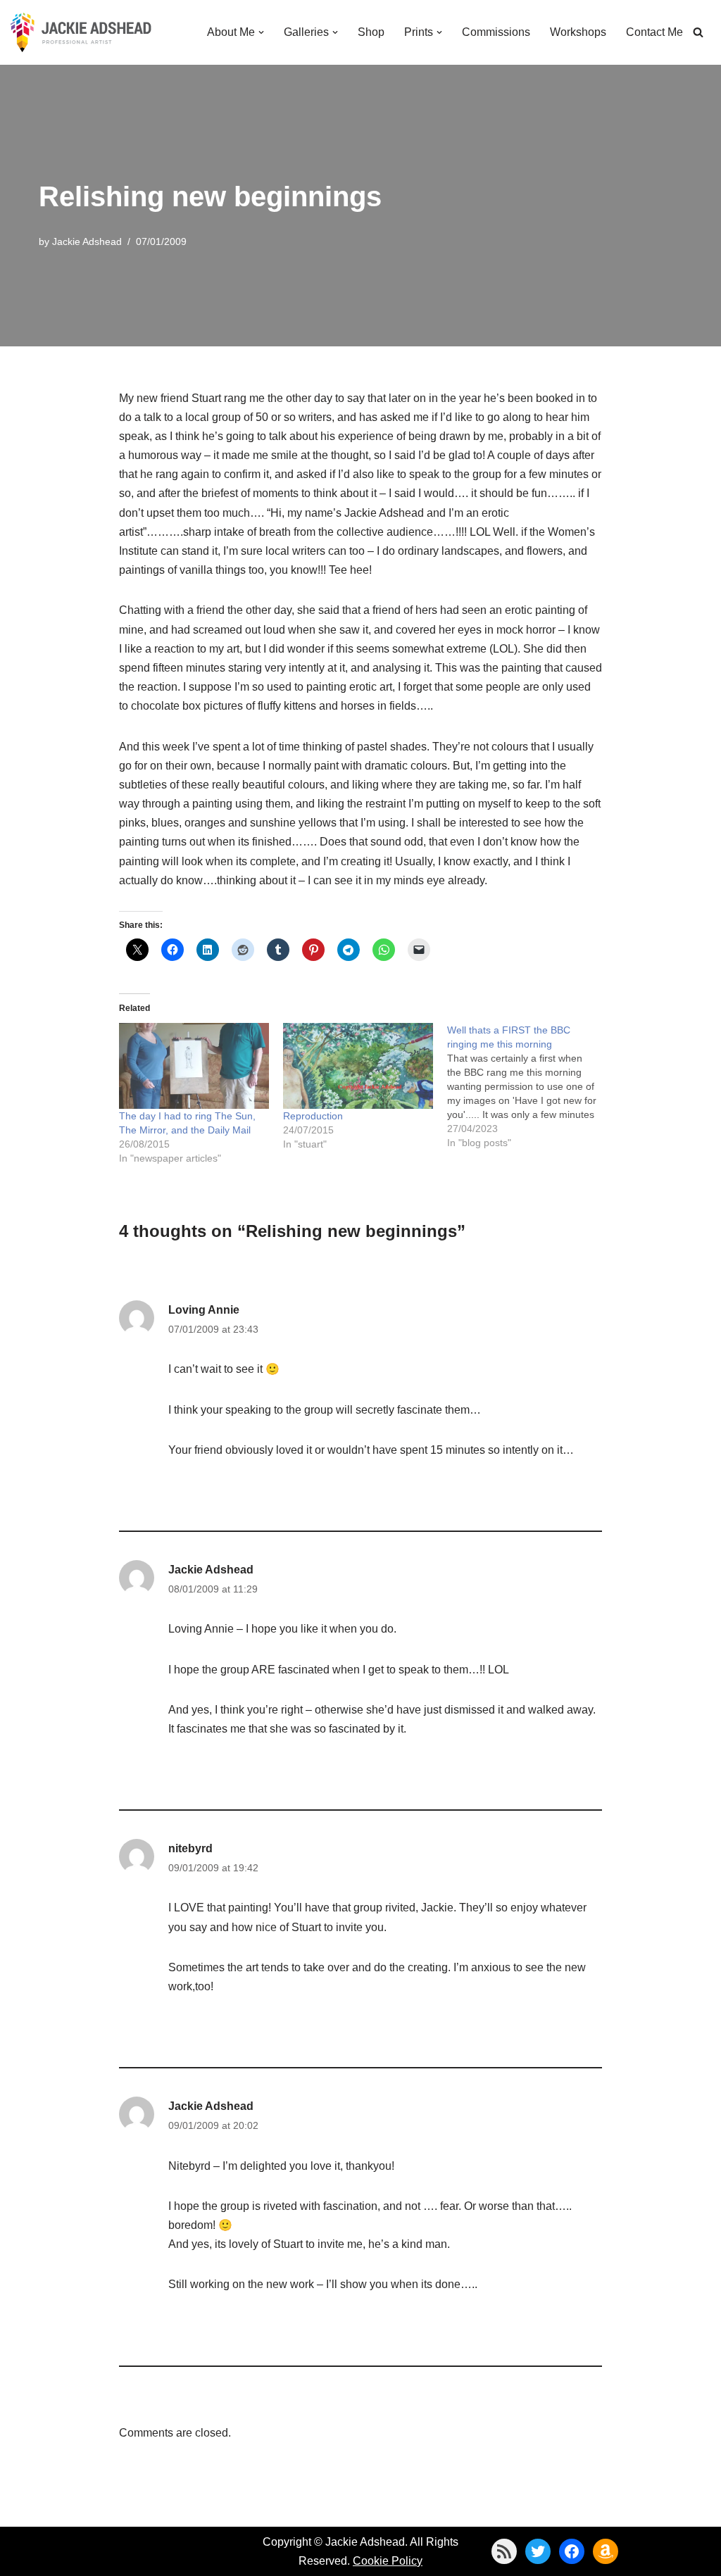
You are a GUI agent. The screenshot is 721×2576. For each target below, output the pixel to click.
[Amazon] (606, 2551)
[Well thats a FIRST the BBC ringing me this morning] (529, 1086)
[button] (261, 32)
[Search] (698, 32)
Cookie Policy (388, 2561)
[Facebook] (572, 2551)
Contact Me (654, 32)
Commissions (496, 32)
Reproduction (313, 1116)
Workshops (578, 32)
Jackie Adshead (87, 241)
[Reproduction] (358, 1066)
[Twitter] (538, 2551)
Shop (371, 32)
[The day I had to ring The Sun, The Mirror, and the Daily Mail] (194, 1066)
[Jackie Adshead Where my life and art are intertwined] (81, 32)
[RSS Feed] (504, 2551)
